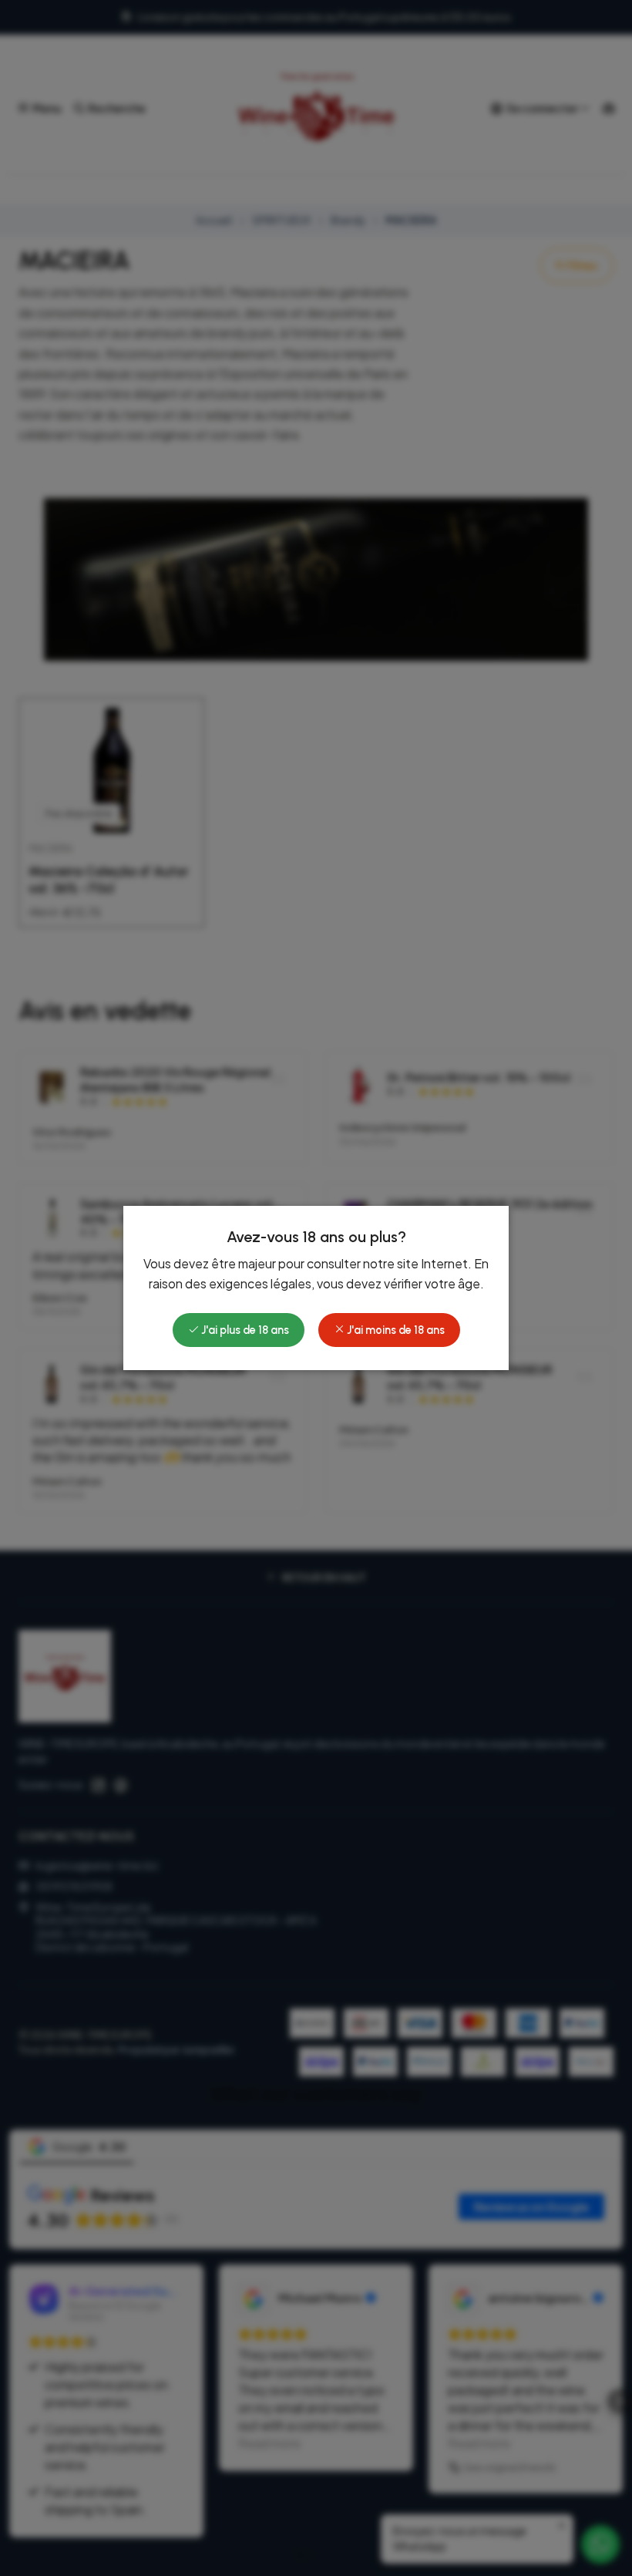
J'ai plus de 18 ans (244, 1330)
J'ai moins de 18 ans (395, 1330)
